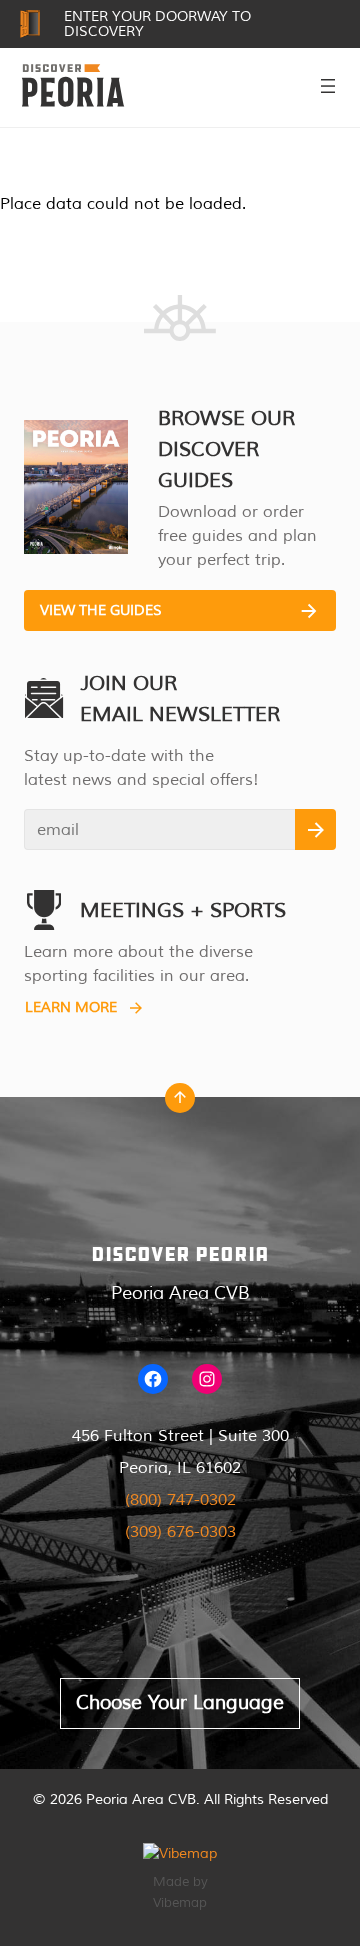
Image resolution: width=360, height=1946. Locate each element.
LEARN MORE (71, 1007)
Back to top (180, 1103)
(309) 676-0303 (180, 1532)
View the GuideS (101, 610)
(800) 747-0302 (180, 1500)
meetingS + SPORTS (183, 910)
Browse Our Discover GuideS (226, 449)
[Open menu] (328, 86)
